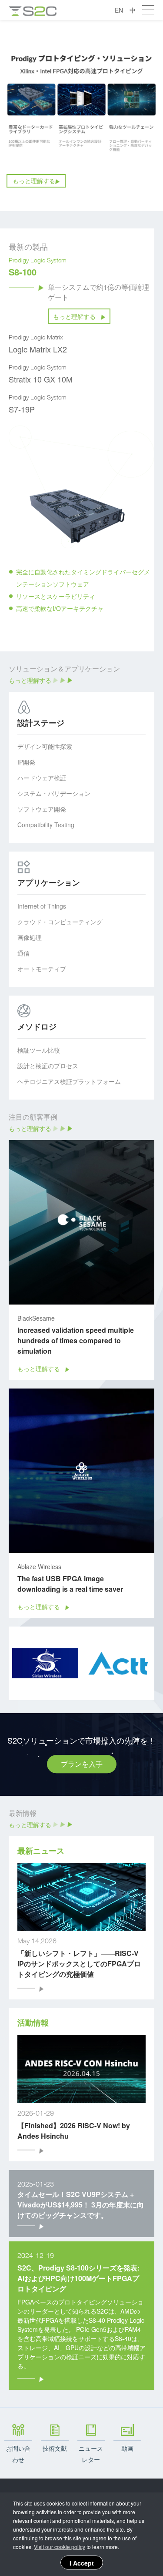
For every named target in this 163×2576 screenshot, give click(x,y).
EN (119, 10)
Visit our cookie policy (60, 2547)
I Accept (82, 2563)
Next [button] (150, 541)
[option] (81, 116)
